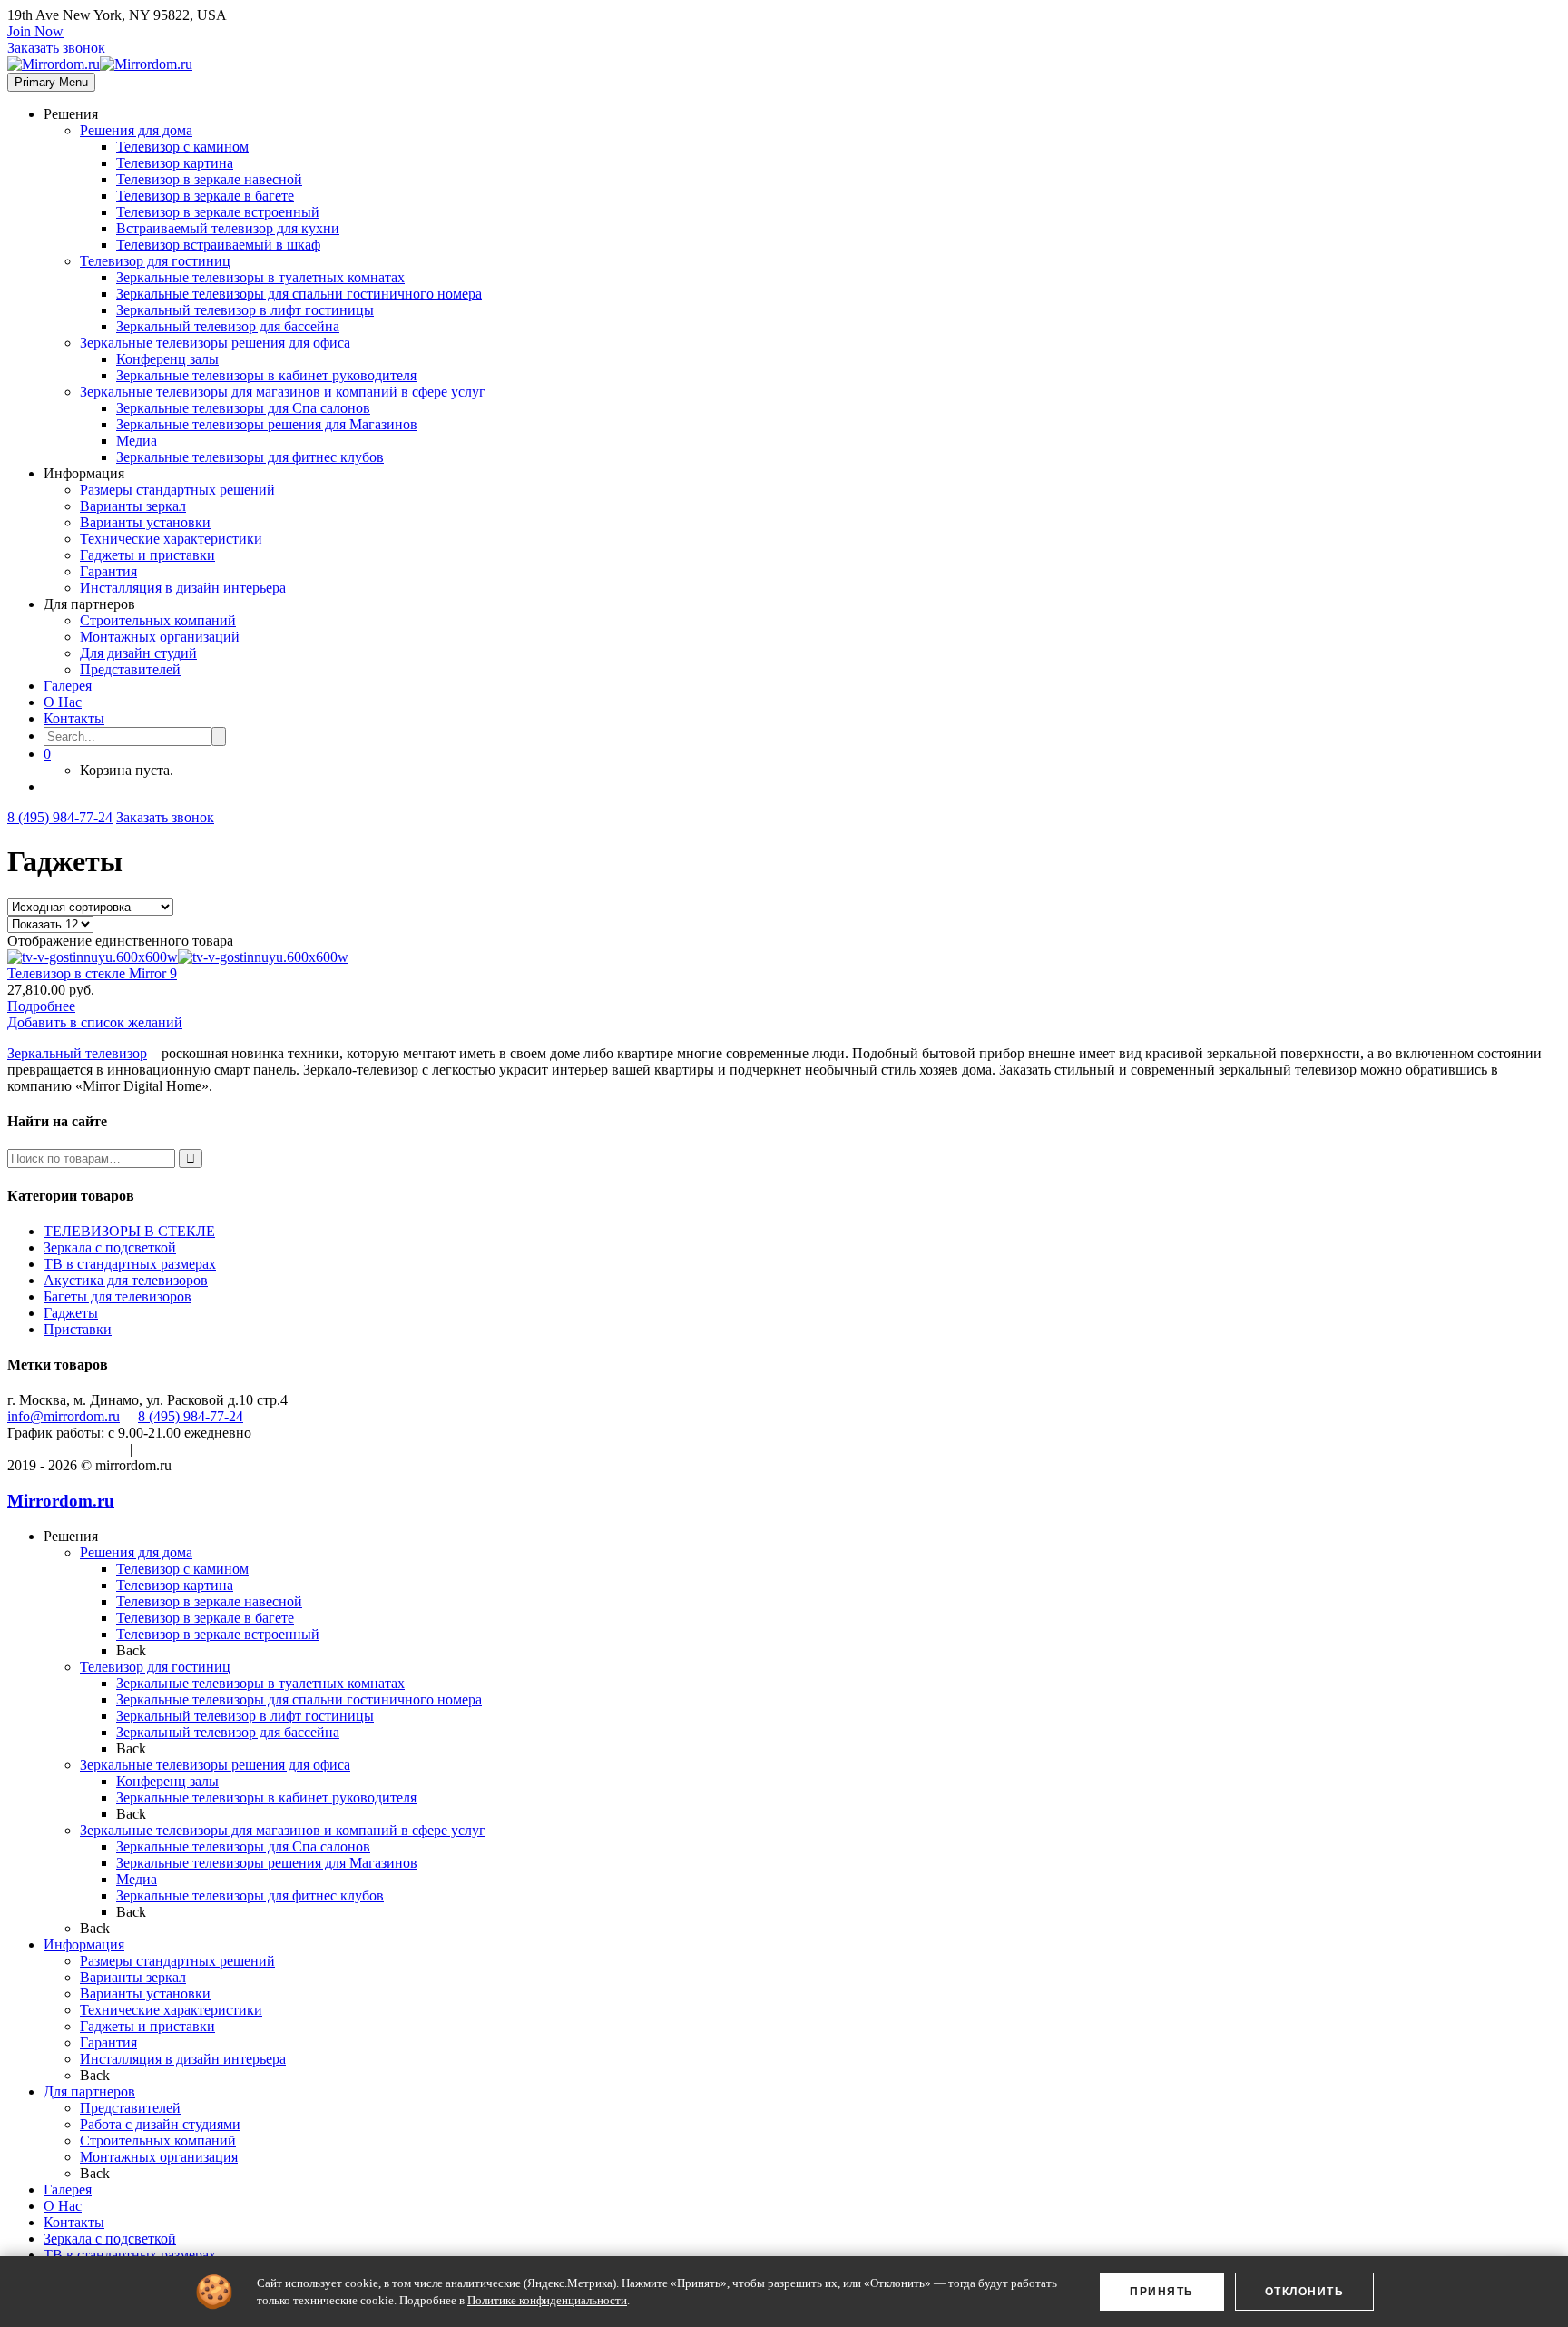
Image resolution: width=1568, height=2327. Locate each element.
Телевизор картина (175, 163)
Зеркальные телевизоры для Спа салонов (243, 408)
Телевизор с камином (182, 147)
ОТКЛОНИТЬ (1305, 2292)
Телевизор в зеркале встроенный (218, 212)
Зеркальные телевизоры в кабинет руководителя (266, 375)
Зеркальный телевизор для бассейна (228, 326)
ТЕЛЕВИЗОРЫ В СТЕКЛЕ (129, 1231)
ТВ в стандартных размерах (130, 1264)
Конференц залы (167, 359)
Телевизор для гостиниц (155, 261)
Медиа (137, 441)
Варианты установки (145, 522)
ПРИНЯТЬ (1162, 2292)
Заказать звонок (56, 48)
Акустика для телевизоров (126, 1280)
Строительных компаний (158, 620)
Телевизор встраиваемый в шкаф (218, 245)
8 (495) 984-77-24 (60, 817)
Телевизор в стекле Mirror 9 (92, 973)
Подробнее (41, 1006)
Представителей (130, 669)
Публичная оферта (65, 1449)
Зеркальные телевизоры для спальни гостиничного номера (299, 294)
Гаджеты (71, 1313)
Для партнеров (89, 2091)
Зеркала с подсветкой (110, 1247)
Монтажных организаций (160, 637)
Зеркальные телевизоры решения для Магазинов (267, 424)
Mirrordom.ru (61, 1501)
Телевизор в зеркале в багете (205, 196)
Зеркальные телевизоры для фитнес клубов (250, 457)
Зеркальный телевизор (77, 1053)
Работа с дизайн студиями (160, 2124)
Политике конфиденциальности (547, 2300)
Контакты (74, 718)
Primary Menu (51, 82)
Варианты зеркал (133, 506)
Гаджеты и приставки (147, 555)
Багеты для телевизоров (118, 1296)
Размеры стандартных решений (177, 490)
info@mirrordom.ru (64, 1416)
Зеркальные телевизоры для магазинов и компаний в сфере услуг (283, 392)
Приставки (78, 1329)
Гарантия (108, 571)
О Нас (63, 702)
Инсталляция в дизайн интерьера (183, 588)
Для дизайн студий (138, 653)
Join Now (35, 31)
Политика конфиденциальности (239, 1449)
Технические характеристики (171, 539)
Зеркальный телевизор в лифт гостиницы (245, 310)
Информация (84, 1944)
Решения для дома (136, 130)
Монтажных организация (159, 2157)
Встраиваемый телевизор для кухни (228, 228)
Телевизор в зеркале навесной (209, 179)
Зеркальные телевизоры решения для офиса (215, 343)
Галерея (68, 686)
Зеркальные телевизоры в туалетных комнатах (260, 277)
